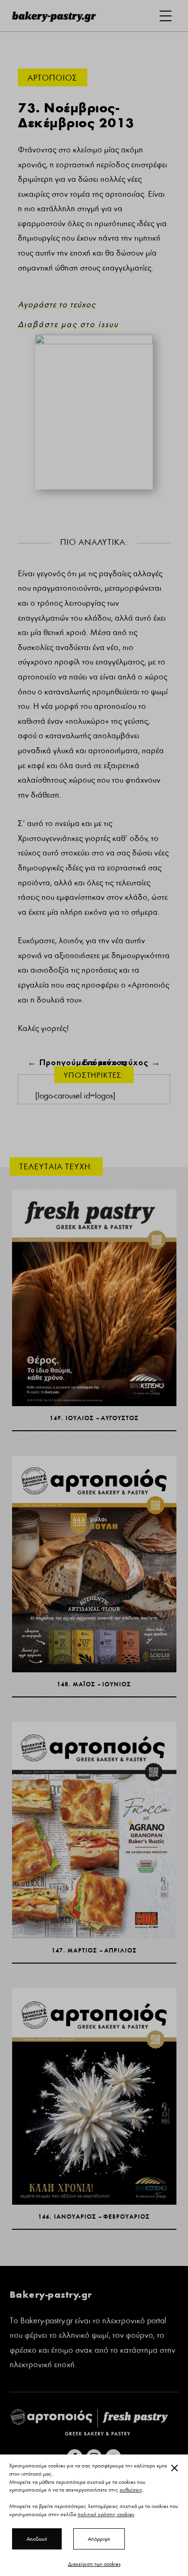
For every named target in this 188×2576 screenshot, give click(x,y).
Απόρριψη (99, 2539)
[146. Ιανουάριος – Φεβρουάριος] (94, 2097)
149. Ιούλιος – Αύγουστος (94, 1418)
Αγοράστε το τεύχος (57, 305)
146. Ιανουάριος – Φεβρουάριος (94, 2217)
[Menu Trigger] (166, 16)
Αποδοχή (37, 2539)
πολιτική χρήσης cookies (106, 2514)
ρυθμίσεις (131, 2490)
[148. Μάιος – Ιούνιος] (94, 1564)
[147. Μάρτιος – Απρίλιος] (94, 1830)
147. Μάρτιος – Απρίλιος (94, 1950)
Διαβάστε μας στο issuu (68, 324)
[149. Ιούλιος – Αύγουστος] (94, 1298)
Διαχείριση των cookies (94, 2564)
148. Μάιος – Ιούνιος (94, 1684)
